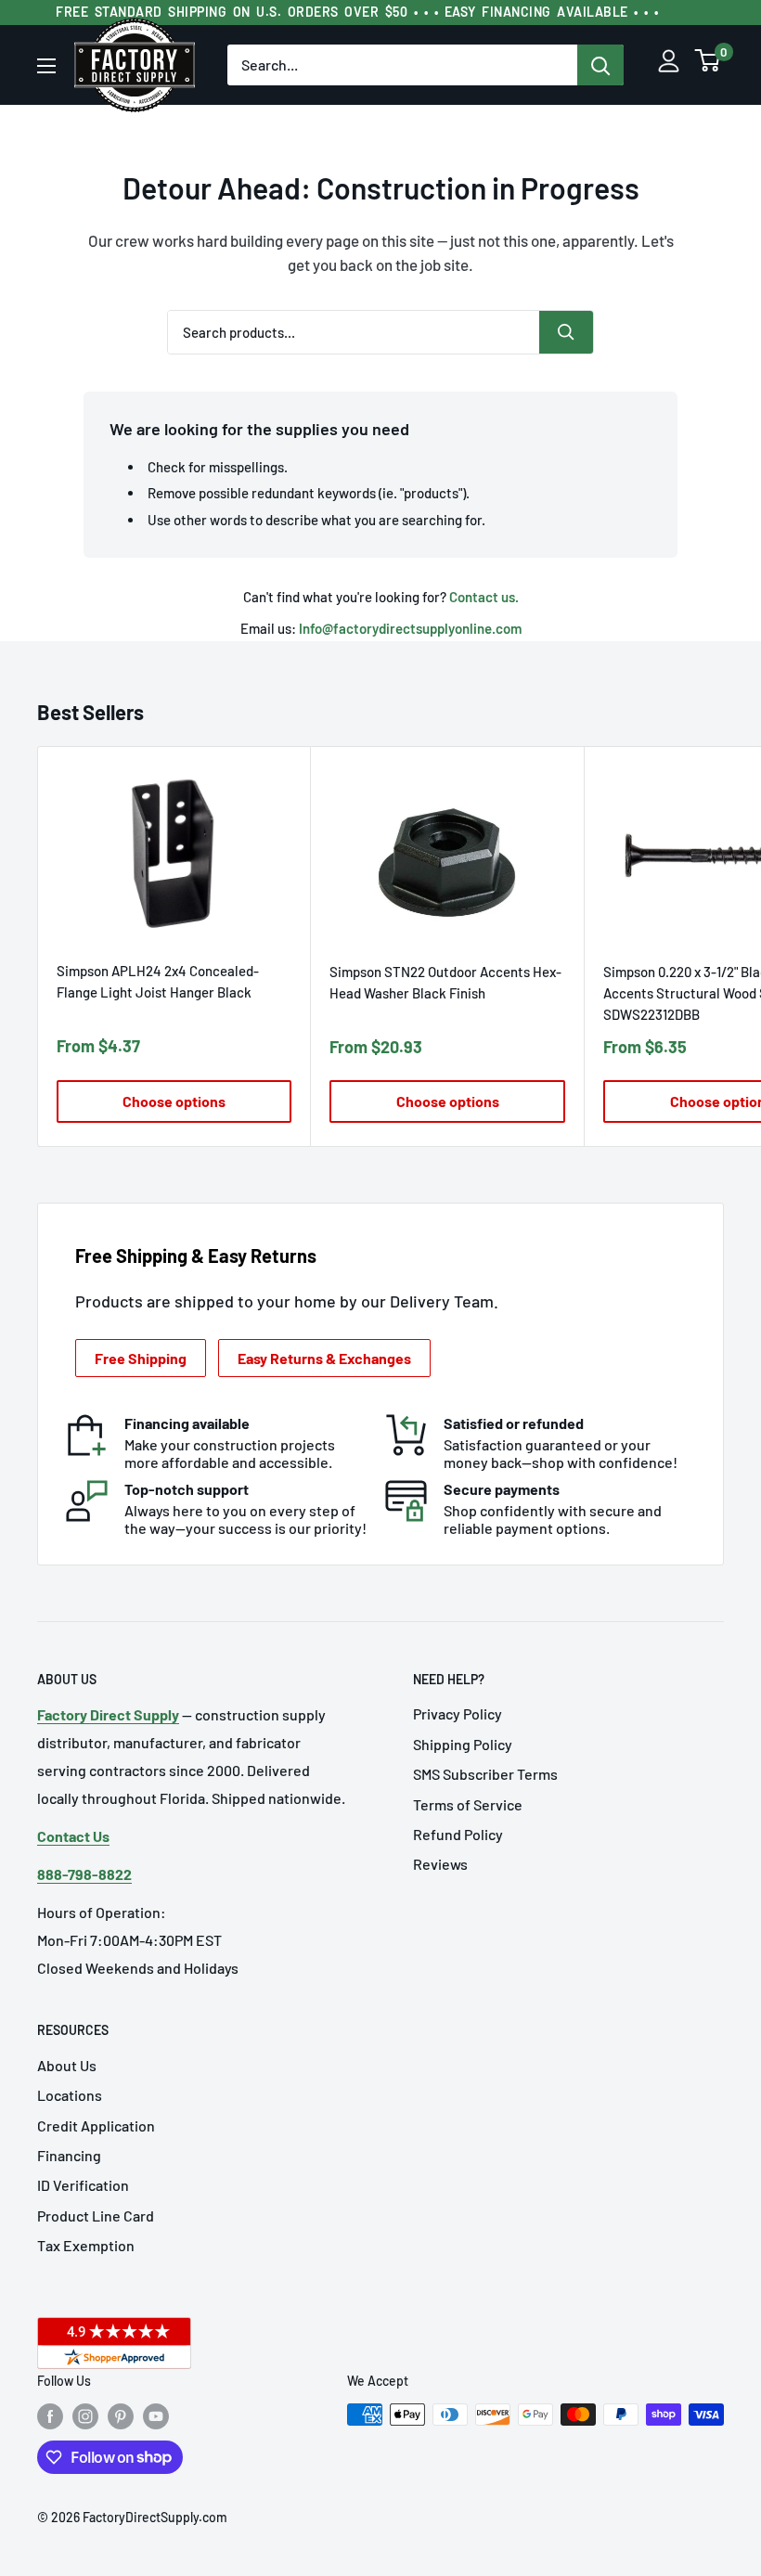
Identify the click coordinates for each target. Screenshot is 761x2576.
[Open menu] (46, 66)
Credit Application (96, 2125)
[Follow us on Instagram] (85, 2416)
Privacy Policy (458, 1713)
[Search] (600, 65)
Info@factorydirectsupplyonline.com (410, 628)
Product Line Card (96, 2215)
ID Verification (83, 2185)
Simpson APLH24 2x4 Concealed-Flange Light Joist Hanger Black (158, 981)
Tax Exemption (86, 2245)
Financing (69, 2155)
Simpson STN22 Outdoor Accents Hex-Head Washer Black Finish (445, 982)
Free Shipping (141, 1358)
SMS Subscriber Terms (485, 1774)
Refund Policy (458, 1834)
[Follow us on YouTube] (156, 2416)
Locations (70, 2095)
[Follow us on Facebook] (50, 2416)
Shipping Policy (463, 1744)
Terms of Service (468, 1804)
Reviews (440, 1864)
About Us (67, 2065)
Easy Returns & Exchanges (324, 1358)
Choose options (174, 1101)
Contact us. (484, 597)
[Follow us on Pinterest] (121, 2416)
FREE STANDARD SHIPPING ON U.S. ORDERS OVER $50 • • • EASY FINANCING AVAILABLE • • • (357, 12)
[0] (708, 65)
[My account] (669, 65)
